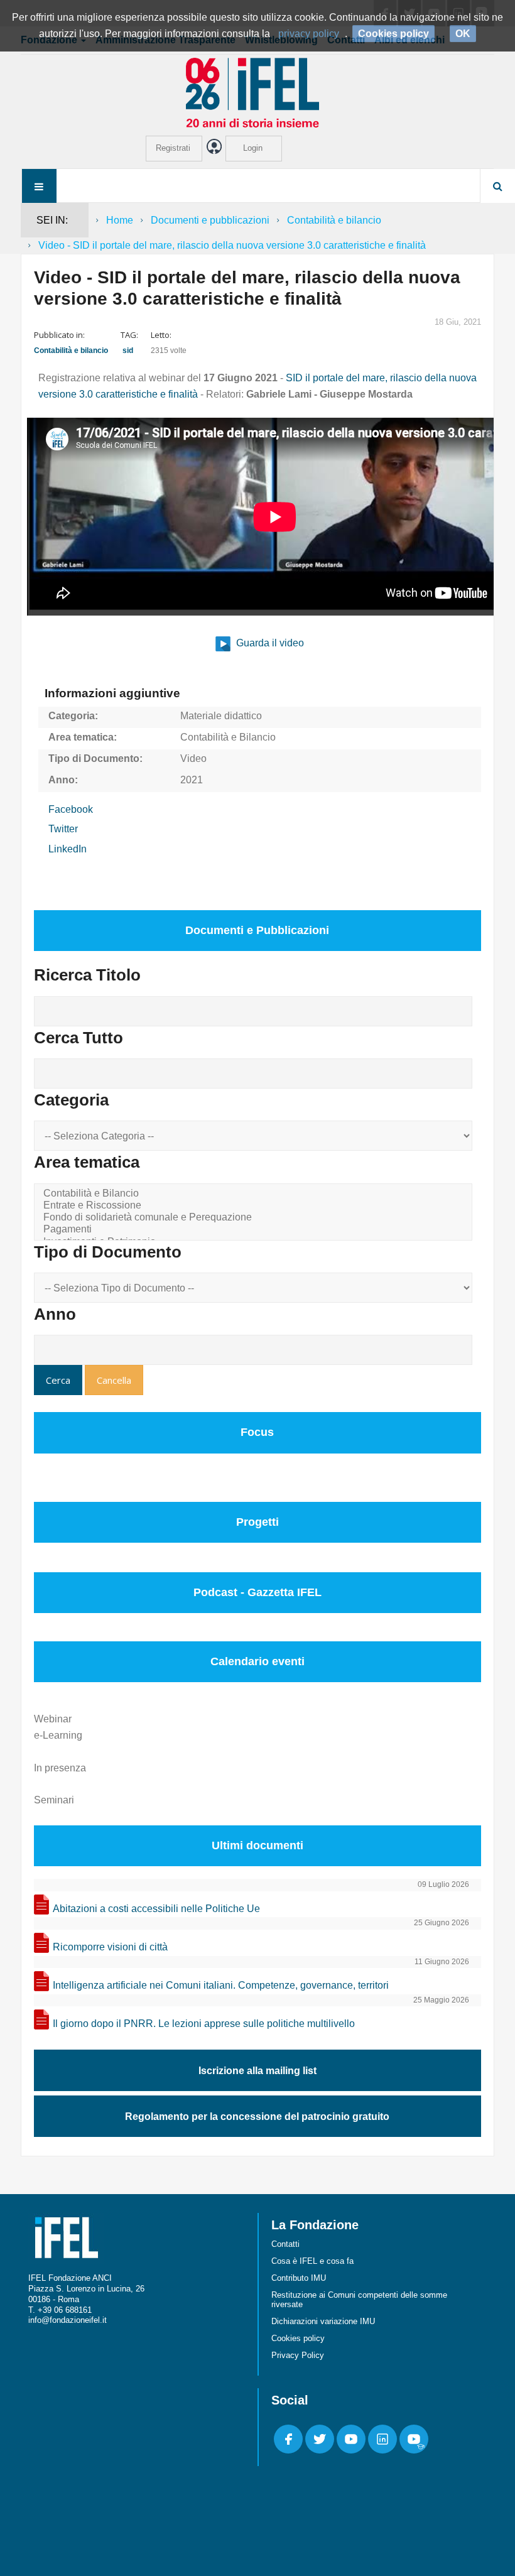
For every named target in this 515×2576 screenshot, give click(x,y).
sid (128, 351)
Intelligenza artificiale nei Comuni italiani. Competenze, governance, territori (221, 1985)
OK (463, 34)
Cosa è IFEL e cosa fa (312, 2261)
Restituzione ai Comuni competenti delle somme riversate (359, 2300)
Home (120, 220)
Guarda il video (269, 643)
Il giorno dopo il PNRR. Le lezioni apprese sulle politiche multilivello (204, 2024)
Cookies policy (298, 2338)
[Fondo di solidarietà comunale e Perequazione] (255, 1218)
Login (253, 148)
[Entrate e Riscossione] (255, 1206)
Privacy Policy (298, 2355)
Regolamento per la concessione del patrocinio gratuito (257, 2117)
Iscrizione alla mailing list (257, 2071)
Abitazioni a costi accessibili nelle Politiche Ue (156, 1909)
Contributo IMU (299, 2278)
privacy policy (309, 34)
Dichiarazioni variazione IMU (323, 2321)
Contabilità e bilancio (334, 220)
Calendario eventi (257, 1661)
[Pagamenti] (255, 1230)
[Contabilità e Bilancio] (255, 1194)
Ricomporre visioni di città (110, 1947)
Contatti (285, 2244)
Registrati (173, 148)
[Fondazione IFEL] (257, 92)
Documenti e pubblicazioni (210, 220)
